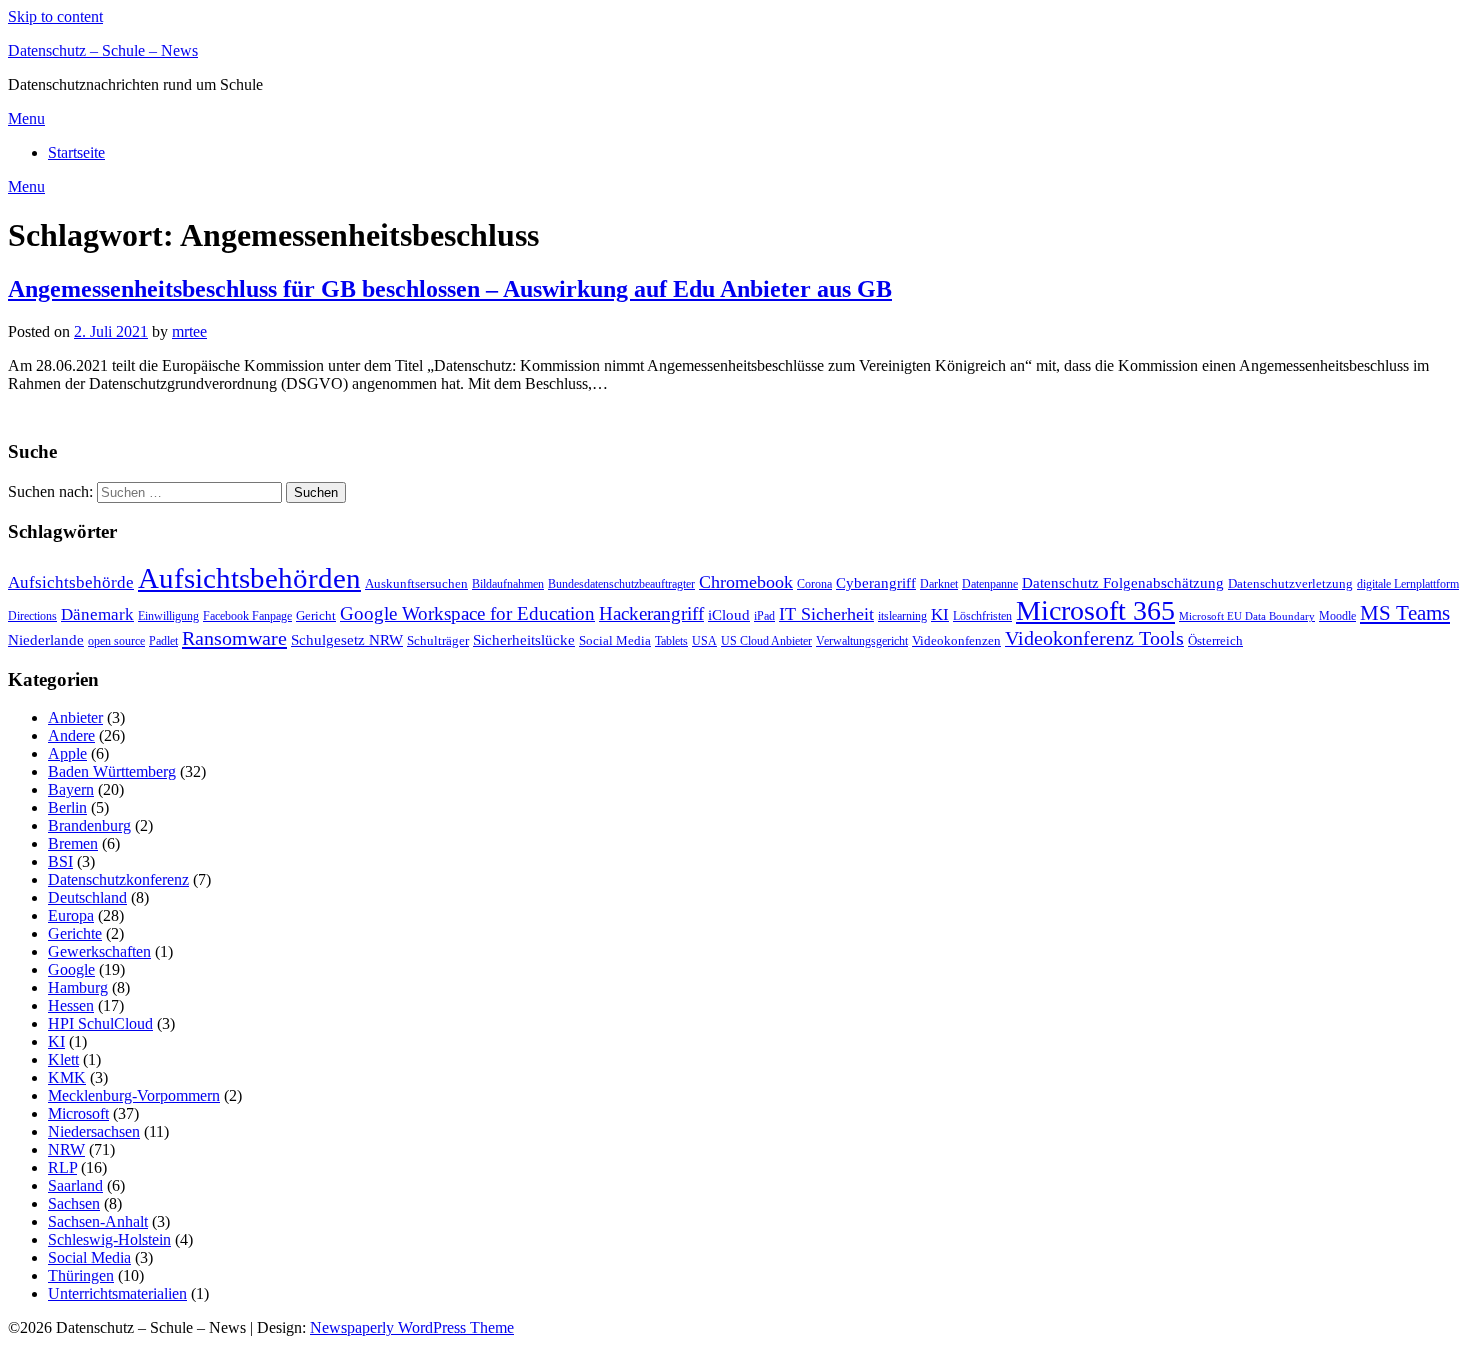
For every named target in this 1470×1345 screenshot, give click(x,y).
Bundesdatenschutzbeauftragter (621, 584)
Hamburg (78, 987)
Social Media (615, 640)
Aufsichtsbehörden (249, 578)
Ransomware (234, 638)
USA (704, 641)
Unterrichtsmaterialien (117, 1293)
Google (71, 969)
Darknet (939, 584)
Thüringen (81, 1275)
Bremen (73, 843)
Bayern (71, 789)
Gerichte (75, 933)
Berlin (67, 807)
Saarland (75, 1185)
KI (940, 614)
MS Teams (1405, 613)
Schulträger (438, 640)
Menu (26, 118)
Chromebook (746, 582)
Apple (67, 753)
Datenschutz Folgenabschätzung (1123, 583)
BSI (60, 861)
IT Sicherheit (826, 614)
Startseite (76, 152)
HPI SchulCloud (100, 1023)
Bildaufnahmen (508, 584)
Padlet (163, 641)
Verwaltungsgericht (862, 641)
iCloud (729, 615)
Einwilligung (168, 616)
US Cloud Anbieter (766, 641)
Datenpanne (990, 584)
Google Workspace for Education (467, 613)
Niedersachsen (94, 1131)
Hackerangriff (651, 613)
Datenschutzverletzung (1290, 583)
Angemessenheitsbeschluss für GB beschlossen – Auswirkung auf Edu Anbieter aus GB (450, 289)
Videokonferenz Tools (1094, 638)
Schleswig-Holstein (109, 1239)
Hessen (71, 1005)
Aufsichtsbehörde (71, 582)
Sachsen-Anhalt (98, 1221)
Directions (32, 616)
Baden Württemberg (112, 771)
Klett (63, 1059)
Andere (71, 735)
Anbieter (75, 717)
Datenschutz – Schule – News (103, 50)
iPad (764, 616)
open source (116, 641)
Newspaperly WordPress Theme (412, 1327)
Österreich (1215, 640)
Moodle (1337, 616)
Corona (814, 584)
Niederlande (46, 639)
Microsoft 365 (1095, 610)
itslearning (902, 616)
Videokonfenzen (956, 640)
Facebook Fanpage (247, 616)
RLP (62, 1167)
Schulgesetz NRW (347, 640)
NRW (66, 1149)
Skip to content (55, 16)
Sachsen (74, 1203)
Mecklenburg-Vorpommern (134, 1095)
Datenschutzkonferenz (118, 879)
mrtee (189, 331)
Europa (71, 915)
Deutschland (87, 897)
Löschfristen (982, 616)
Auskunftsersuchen (416, 583)
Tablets (671, 641)
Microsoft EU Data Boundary (1247, 616)
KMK (67, 1077)
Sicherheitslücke (524, 639)
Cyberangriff (876, 583)
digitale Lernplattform (1408, 584)
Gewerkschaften (99, 951)
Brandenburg (89, 825)
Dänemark (97, 614)
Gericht (316, 615)
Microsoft (78, 1113)
